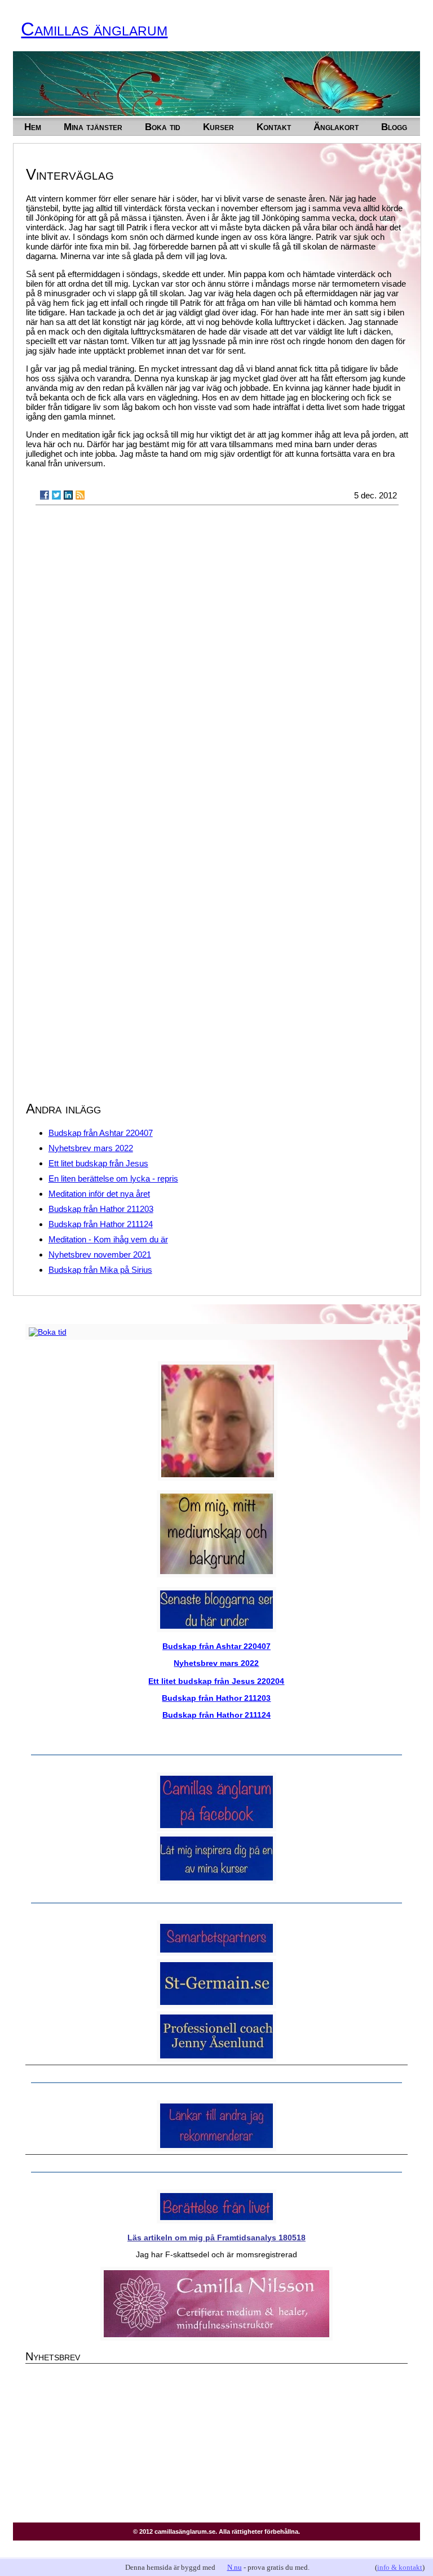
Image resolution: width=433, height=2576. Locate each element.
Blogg (394, 127)
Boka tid (163, 127)
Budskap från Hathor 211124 (101, 1224)
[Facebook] (45, 495)
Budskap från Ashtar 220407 (101, 1133)
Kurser (218, 127)
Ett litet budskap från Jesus (98, 1163)
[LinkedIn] (68, 495)
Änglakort (336, 127)
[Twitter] (56, 495)
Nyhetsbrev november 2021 (100, 1254)
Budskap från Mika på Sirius (100, 1270)
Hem (33, 127)
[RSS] (80, 495)
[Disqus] (217, 657)
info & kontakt (400, 2567)
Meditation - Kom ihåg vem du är (108, 1239)
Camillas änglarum (94, 29)
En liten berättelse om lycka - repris (113, 1178)
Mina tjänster (93, 127)
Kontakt (274, 127)
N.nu (235, 2567)
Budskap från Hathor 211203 (101, 1209)
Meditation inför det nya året (99, 1194)
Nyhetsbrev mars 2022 (91, 1148)
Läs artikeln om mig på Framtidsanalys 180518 (216, 2238)
